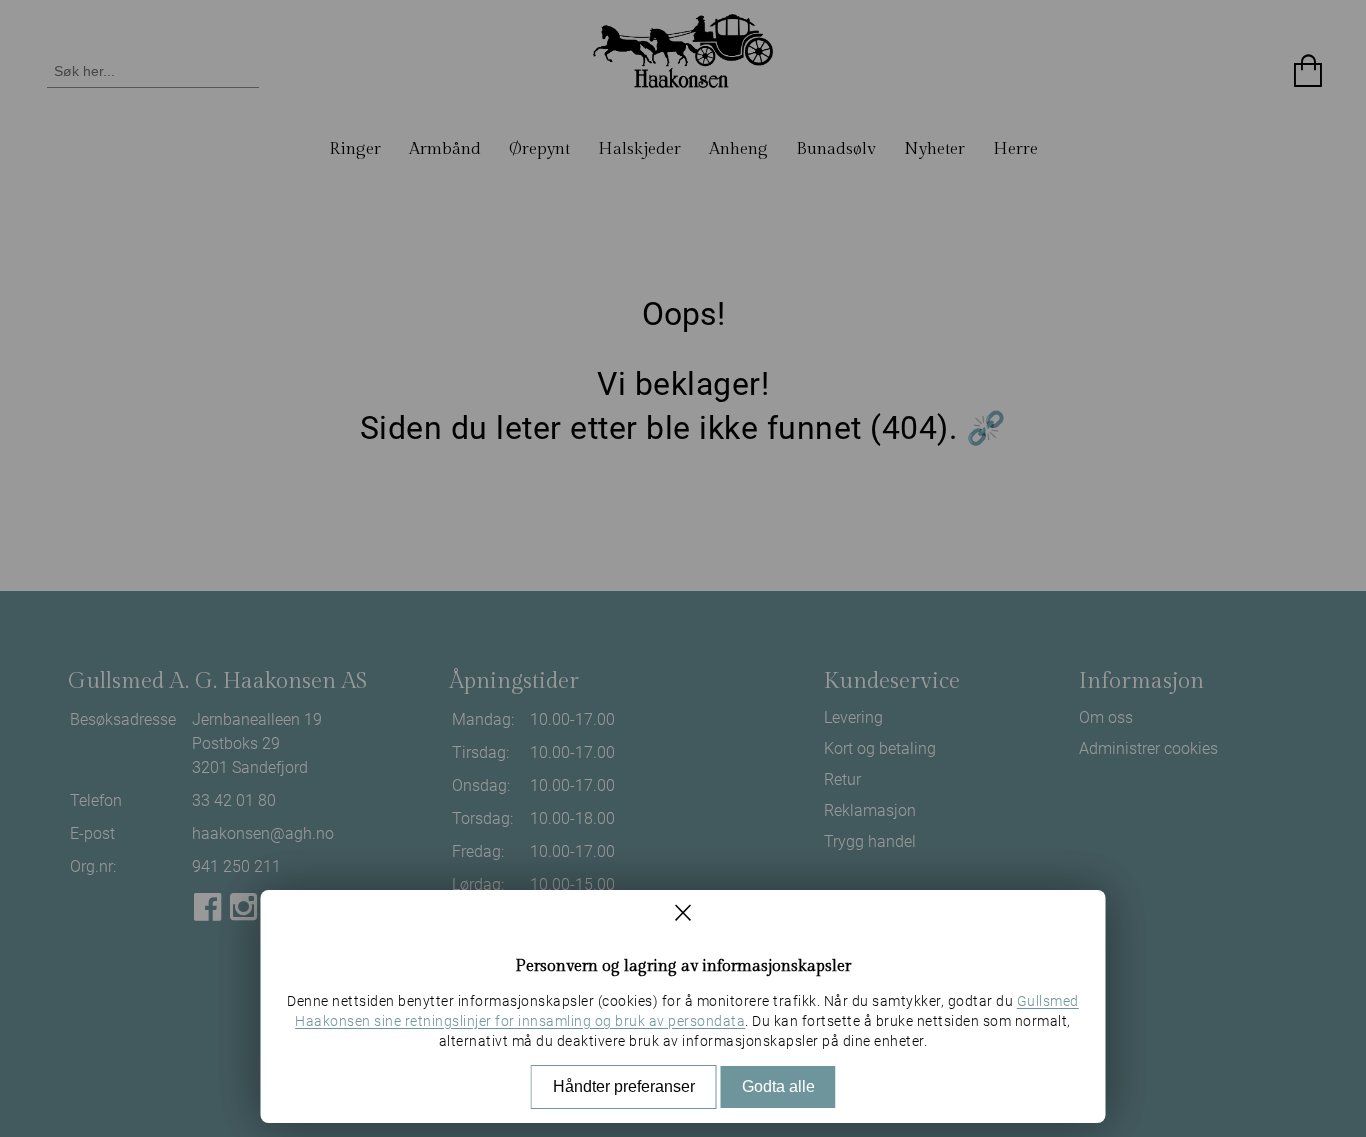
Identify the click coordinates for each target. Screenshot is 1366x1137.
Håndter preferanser (624, 1086)
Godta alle (778, 1086)
